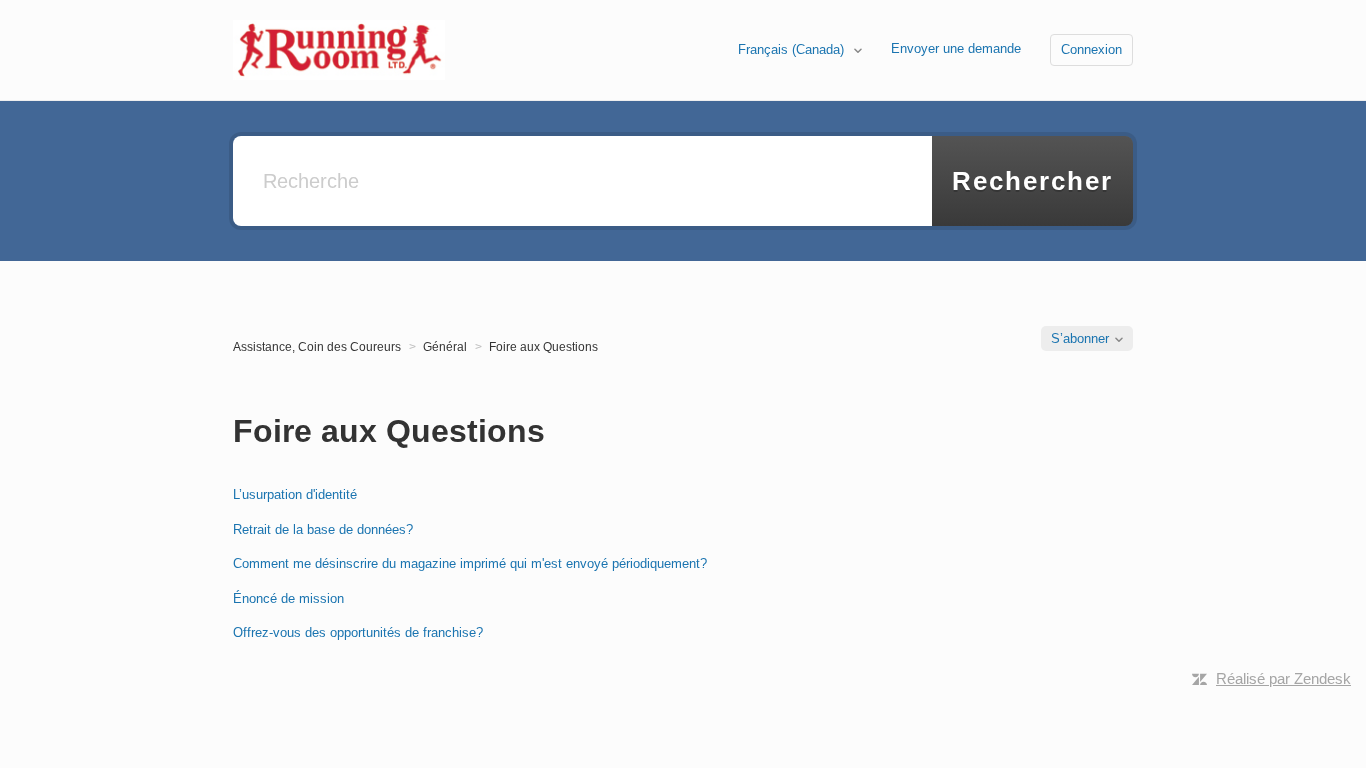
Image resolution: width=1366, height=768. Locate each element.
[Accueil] (339, 48)
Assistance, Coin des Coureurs (317, 347)
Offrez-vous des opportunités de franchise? (358, 632)
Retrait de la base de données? (323, 529)
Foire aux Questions (543, 347)
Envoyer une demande (956, 48)
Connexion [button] (1091, 49)
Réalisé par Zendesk (1283, 678)
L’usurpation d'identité (295, 494)
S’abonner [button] (1080, 338)
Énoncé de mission (288, 598)
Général (445, 347)
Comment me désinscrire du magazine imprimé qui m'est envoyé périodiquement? (470, 563)
